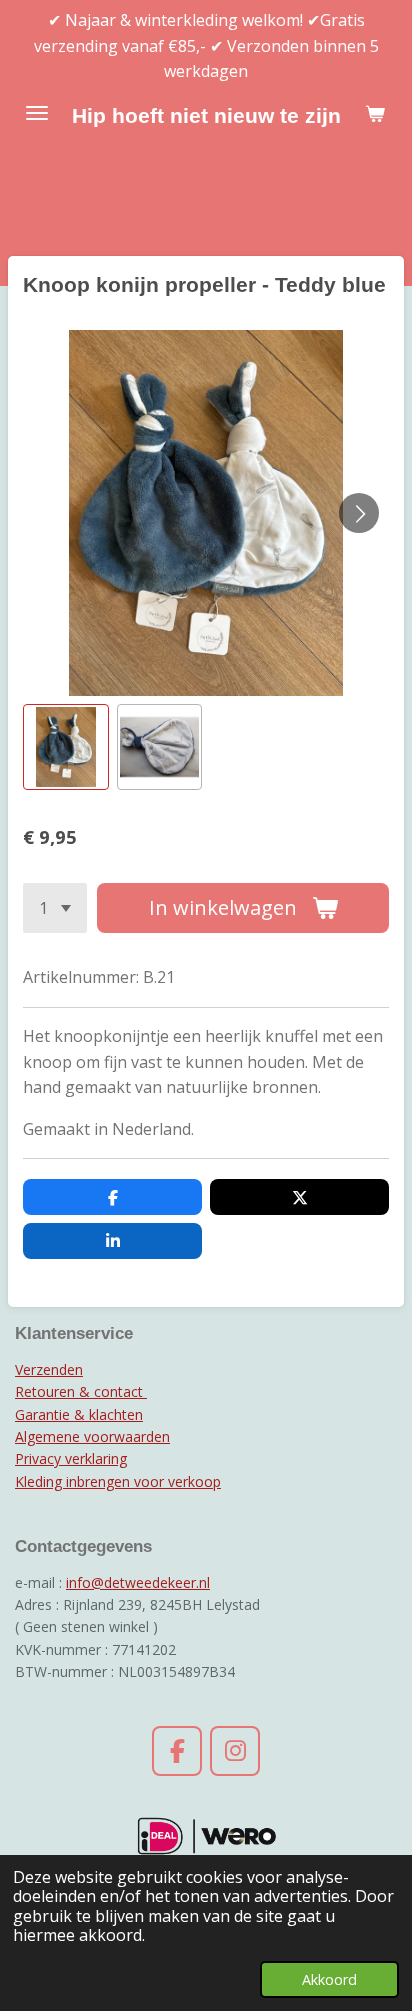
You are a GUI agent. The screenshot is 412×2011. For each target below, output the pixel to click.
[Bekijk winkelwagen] (375, 113)
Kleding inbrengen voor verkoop (118, 1481)
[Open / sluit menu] (37, 113)
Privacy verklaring (71, 1458)
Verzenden (49, 1369)
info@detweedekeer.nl (138, 1582)
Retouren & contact (81, 1391)
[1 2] (55, 908)
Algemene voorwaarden (92, 1436)
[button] (66, 747)
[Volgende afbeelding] (359, 513)
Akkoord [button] (329, 1979)
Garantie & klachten (79, 1414)
